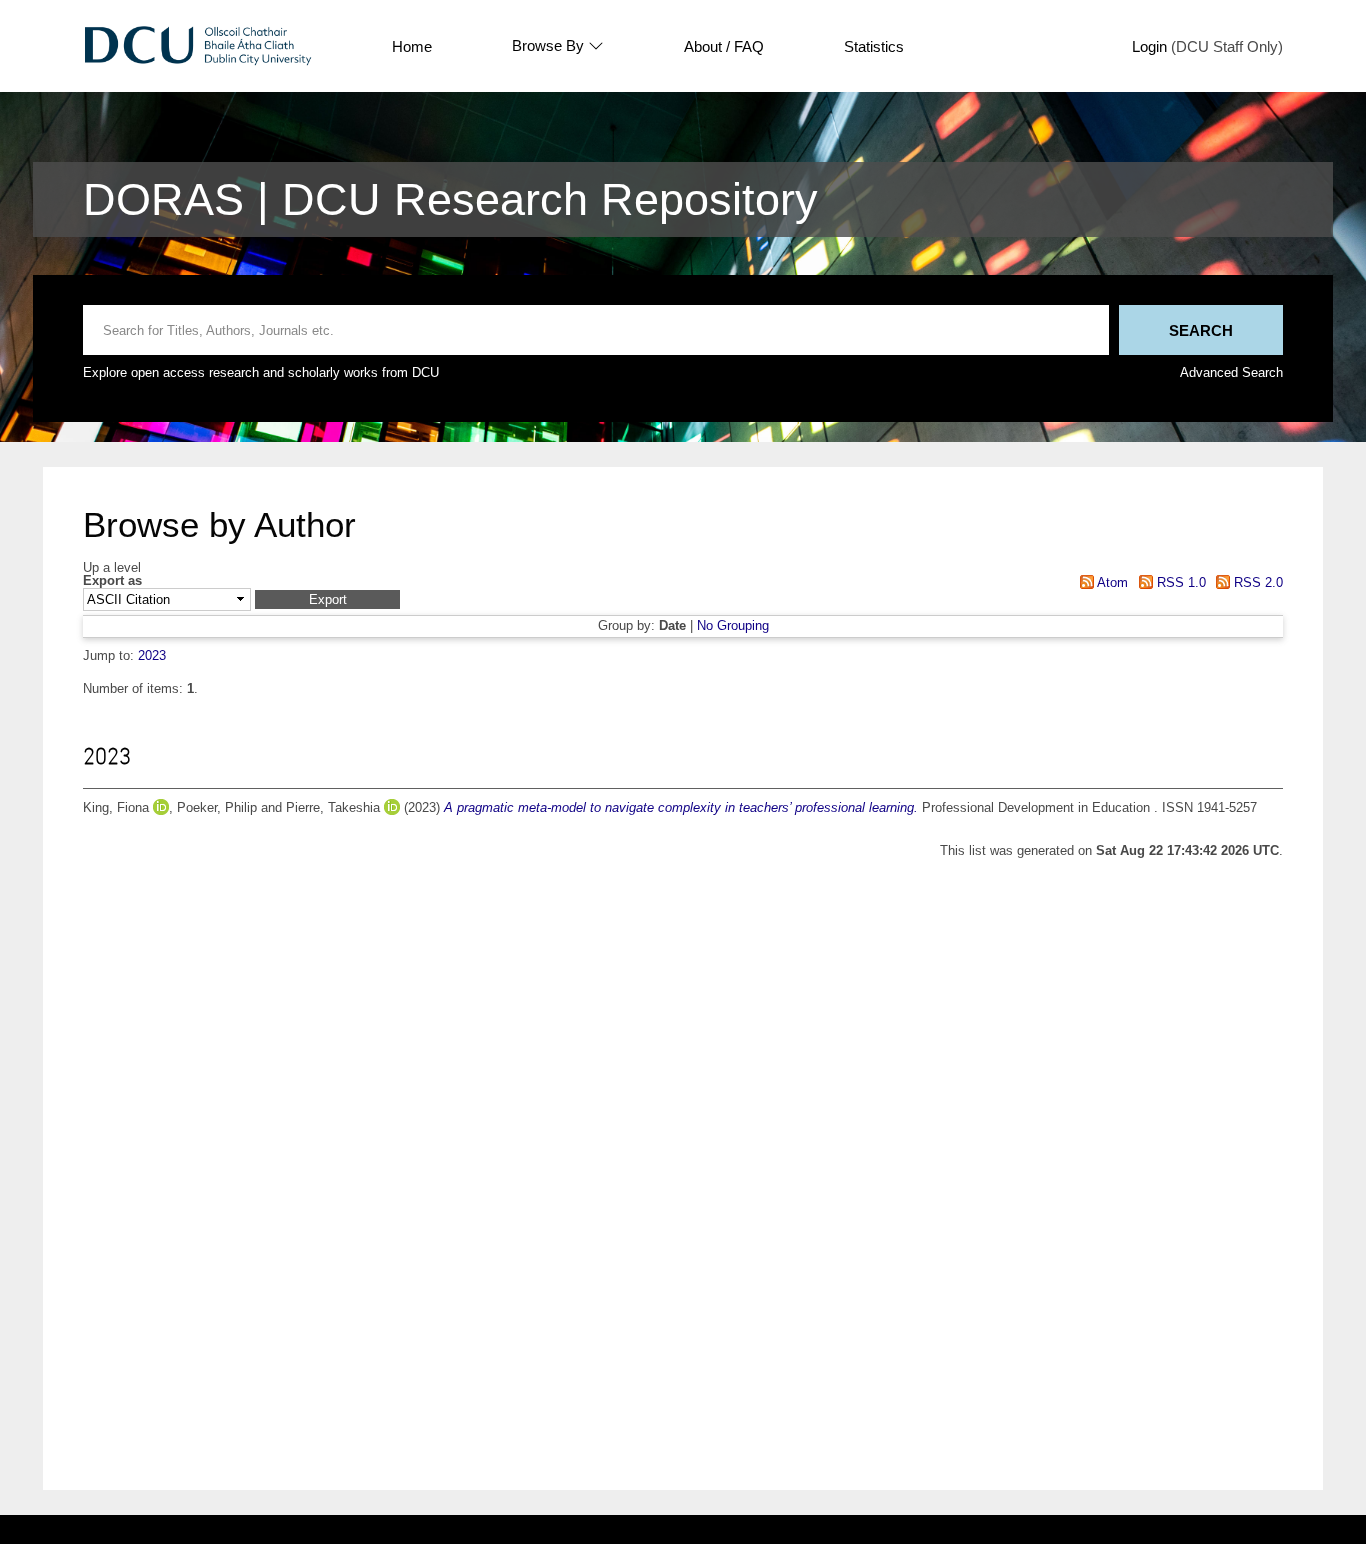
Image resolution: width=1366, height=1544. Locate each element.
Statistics (874, 46)
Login (1149, 46)
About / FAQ (724, 46)
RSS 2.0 (1256, 582)
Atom (1111, 582)
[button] (327, 599)
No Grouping (733, 625)
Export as (112, 581)
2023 (152, 655)
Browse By (548, 46)
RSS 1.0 (1179, 582)
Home (412, 46)
